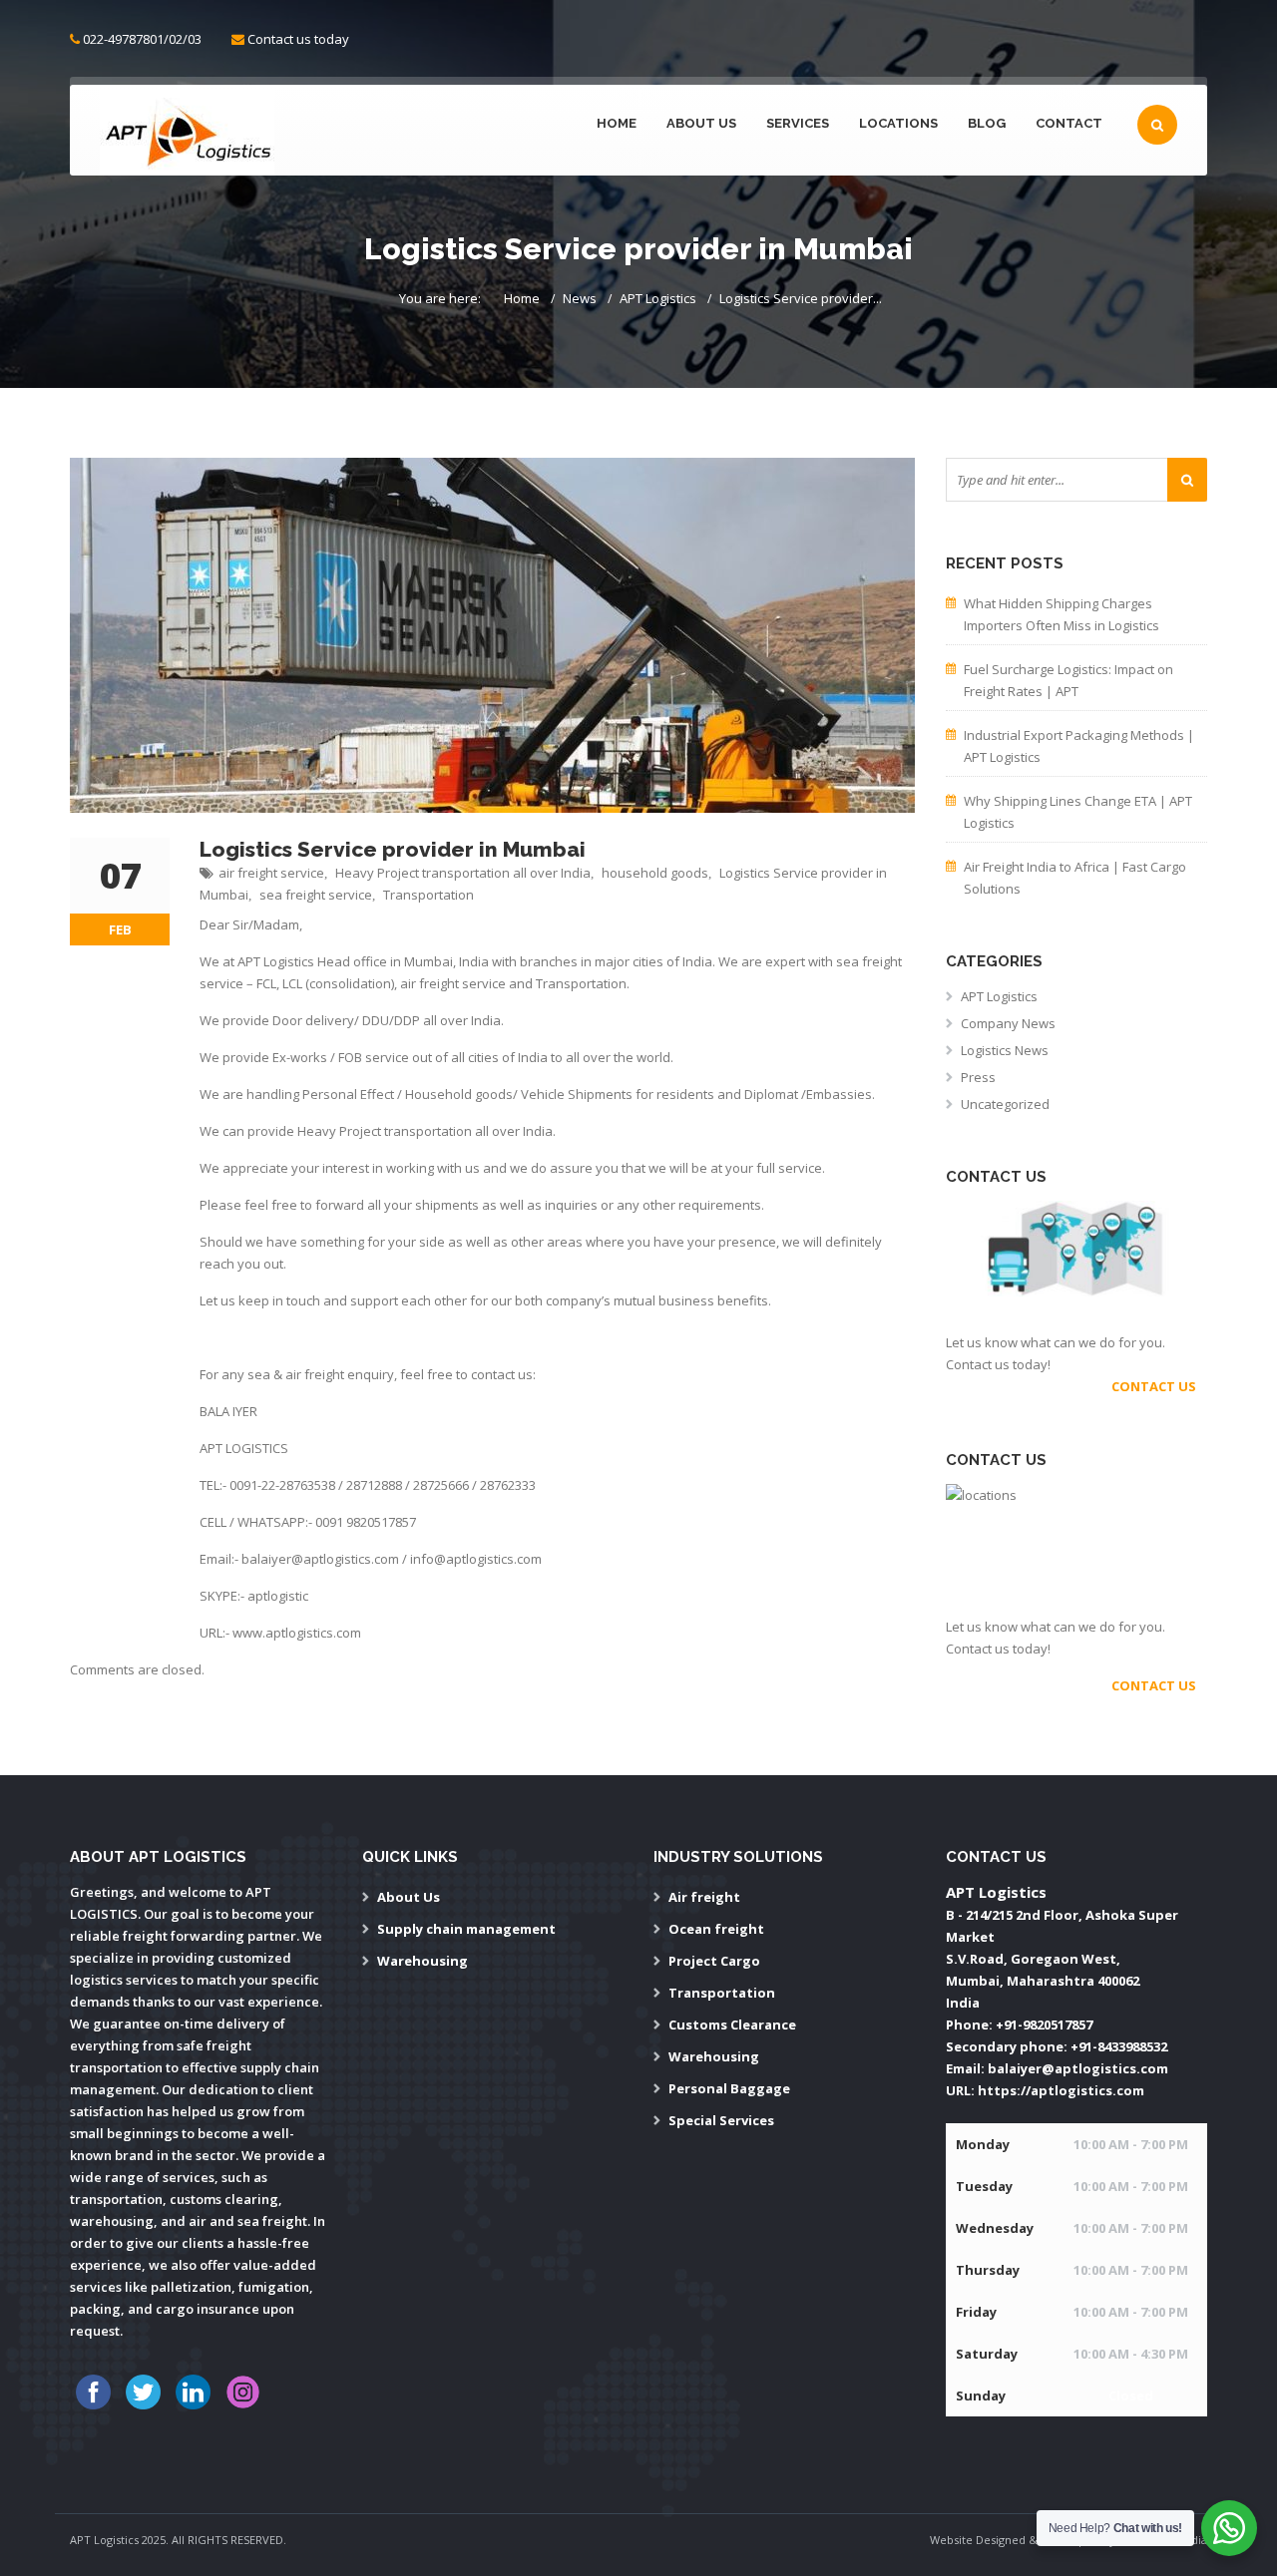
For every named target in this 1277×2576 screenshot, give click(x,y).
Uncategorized (1005, 1104)
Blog (987, 123)
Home (617, 123)
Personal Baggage (729, 2088)
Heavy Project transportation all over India (463, 873)
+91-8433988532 (1119, 2046)
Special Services (721, 2120)
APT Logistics (658, 298)
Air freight (704, 1897)
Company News (1008, 1023)
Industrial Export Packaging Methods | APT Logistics (1079, 746)
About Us (701, 123)
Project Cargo (714, 1961)
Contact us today (298, 39)
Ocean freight (716, 1929)
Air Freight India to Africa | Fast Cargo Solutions (1075, 878)
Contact (1069, 123)
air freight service (271, 873)
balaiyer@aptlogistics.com (1078, 2068)
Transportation (428, 895)
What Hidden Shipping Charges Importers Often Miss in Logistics (1062, 614)
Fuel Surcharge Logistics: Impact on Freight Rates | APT (1068, 680)
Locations (898, 123)
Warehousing (423, 1961)
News (580, 298)
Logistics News (1005, 1050)
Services (798, 123)
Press (978, 1077)
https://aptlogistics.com (1061, 2090)
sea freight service (316, 895)
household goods (655, 873)
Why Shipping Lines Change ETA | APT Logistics (1078, 812)
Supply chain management (466, 1929)
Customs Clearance (732, 2024)
